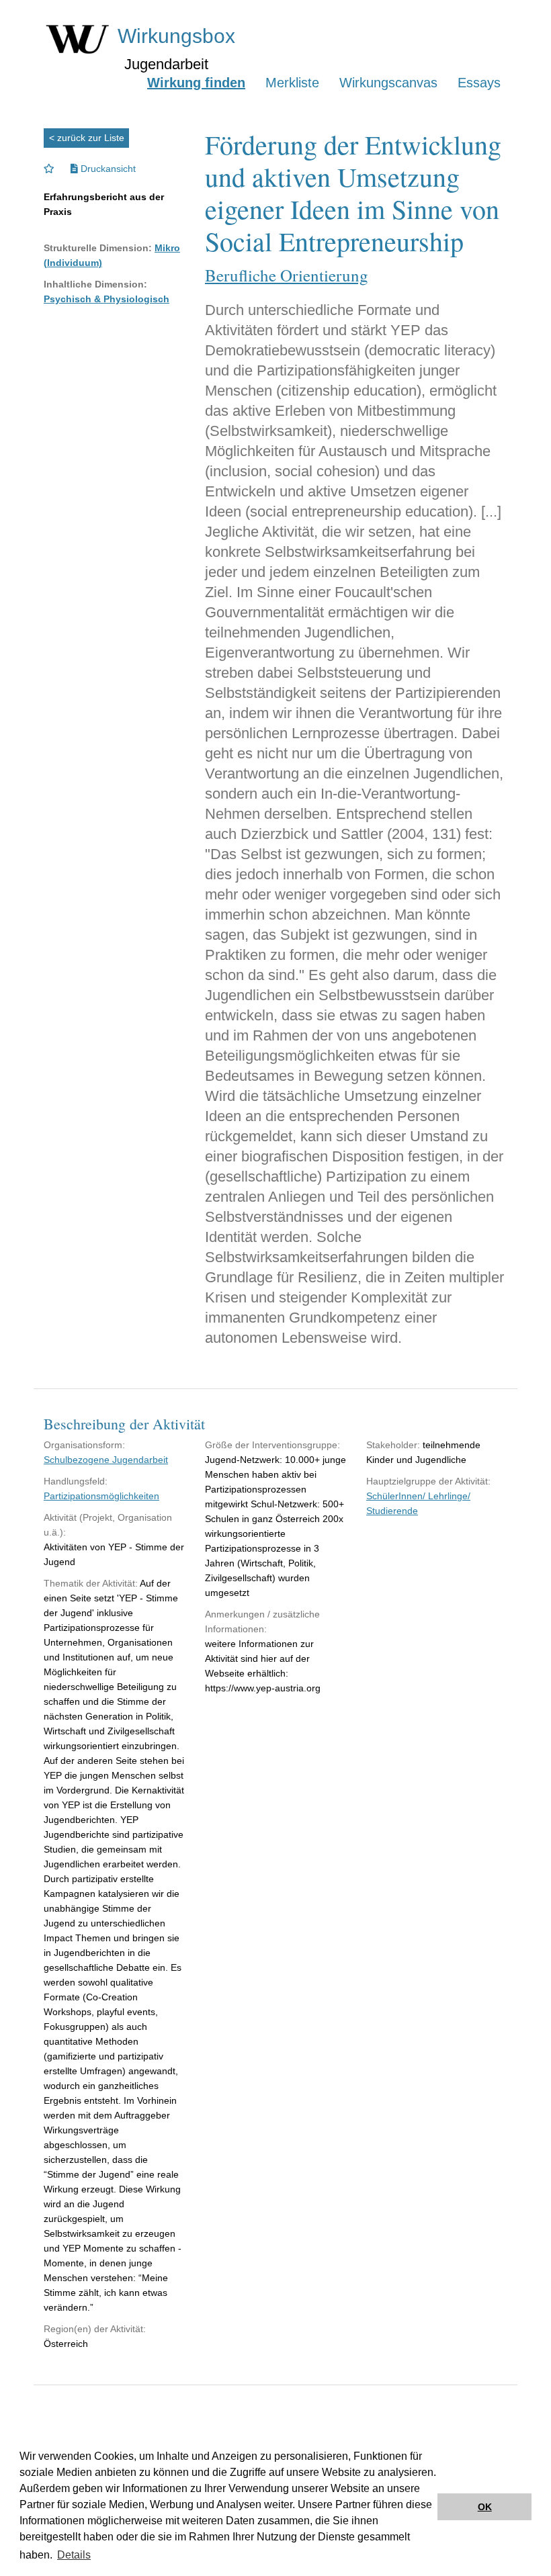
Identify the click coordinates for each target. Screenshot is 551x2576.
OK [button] (485, 2507)
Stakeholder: (393, 1445)
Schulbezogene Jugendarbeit (106, 1460)
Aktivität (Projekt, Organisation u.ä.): (108, 1525)
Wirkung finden (196, 83)
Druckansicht (107, 169)
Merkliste (292, 83)
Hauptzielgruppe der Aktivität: (428, 1481)
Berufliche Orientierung (287, 275)
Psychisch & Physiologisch (107, 299)
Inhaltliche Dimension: (95, 284)
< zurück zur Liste (87, 138)
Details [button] (74, 2555)
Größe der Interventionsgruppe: (272, 1445)
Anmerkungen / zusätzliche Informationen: (262, 1622)
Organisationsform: (84, 1445)
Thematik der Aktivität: (91, 1583)
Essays (479, 83)
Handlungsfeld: (76, 1481)
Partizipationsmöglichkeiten (101, 1496)
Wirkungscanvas (388, 83)
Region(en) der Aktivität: (95, 2329)
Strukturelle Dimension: (98, 248)
